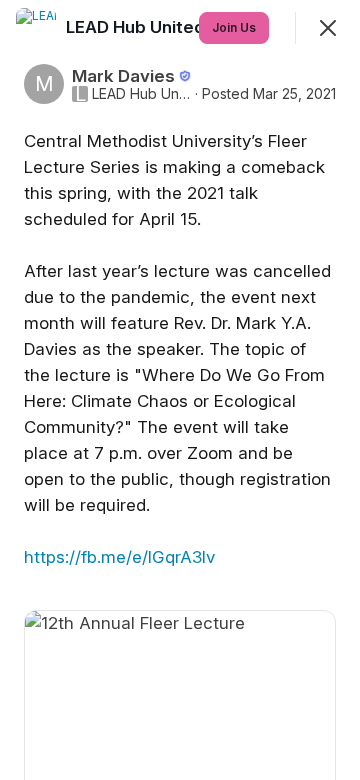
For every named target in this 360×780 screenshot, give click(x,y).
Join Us (234, 27)
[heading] (167, 27)
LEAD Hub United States (141, 94)
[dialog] (180, 390)
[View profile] (36, 28)
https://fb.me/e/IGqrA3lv (119, 557)
